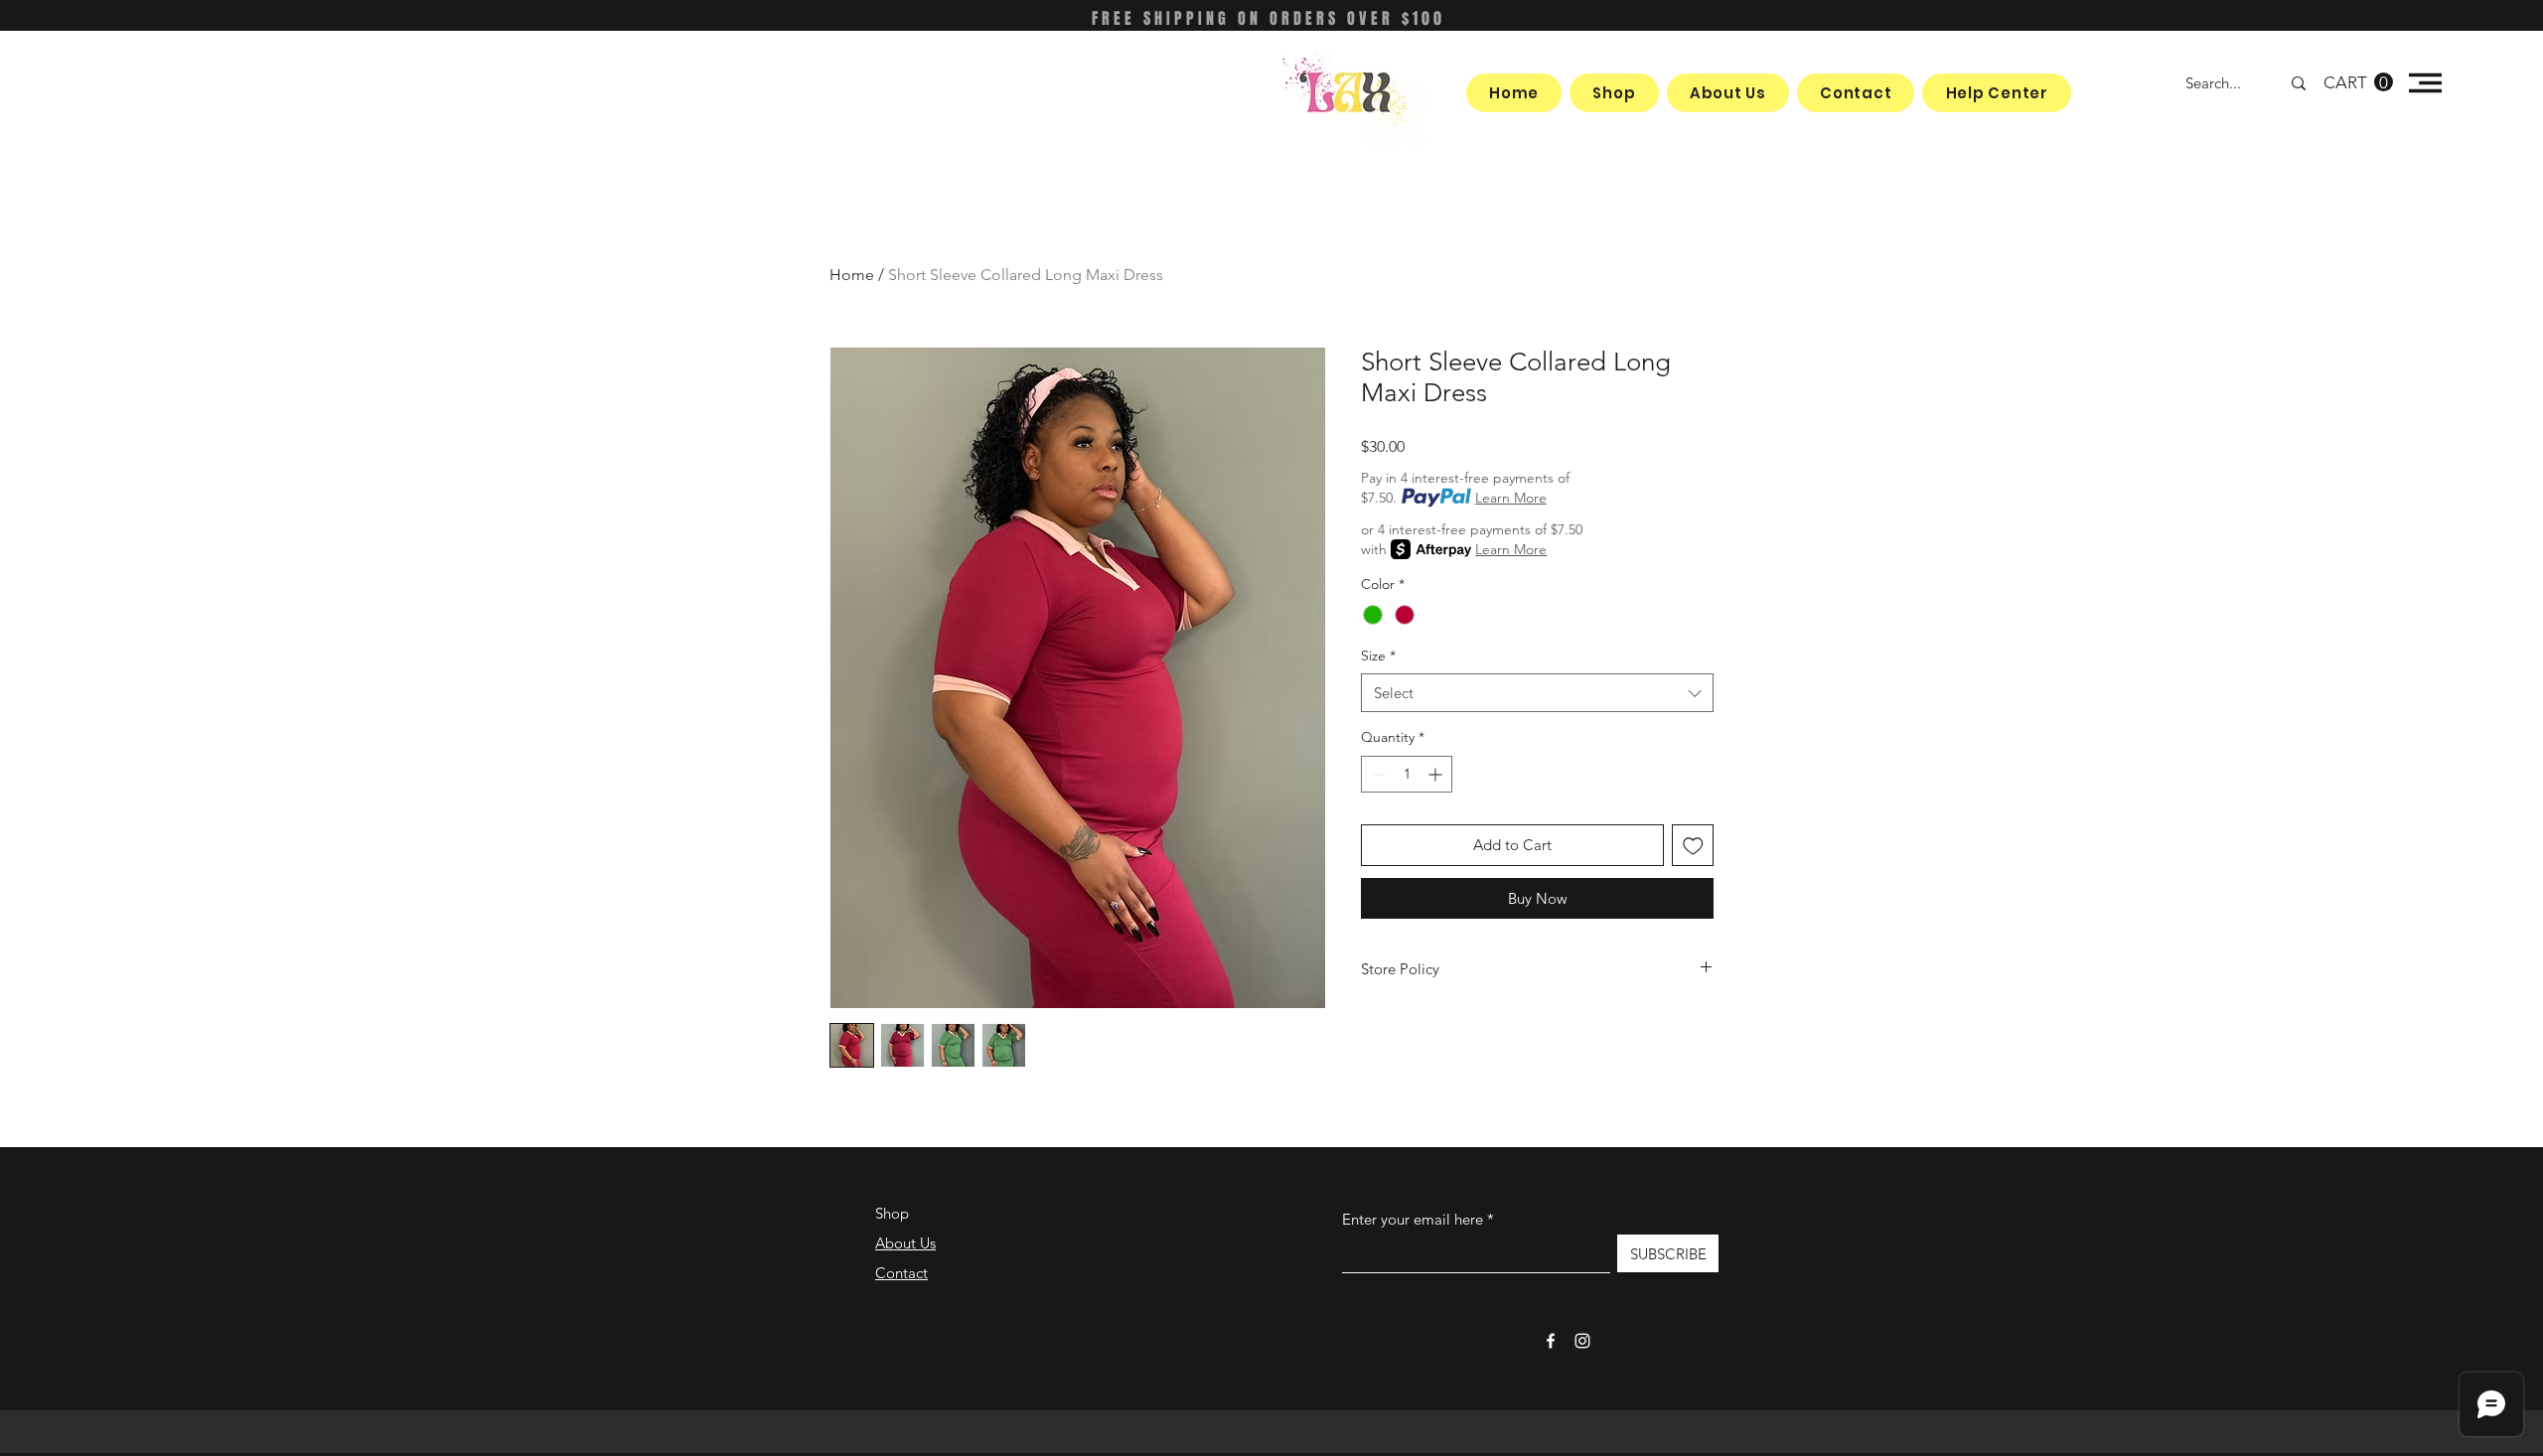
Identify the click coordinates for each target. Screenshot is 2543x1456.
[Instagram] (1582, 1341)
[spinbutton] (1407, 774)
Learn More (1511, 498)
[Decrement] (1376, 774)
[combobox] (1537, 693)
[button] (2358, 82)
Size (1378, 655)
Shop (892, 1213)
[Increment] (1437, 774)
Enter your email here (1413, 1219)
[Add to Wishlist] (1693, 846)
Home (852, 275)
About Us (905, 1243)
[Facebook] (1551, 1341)
